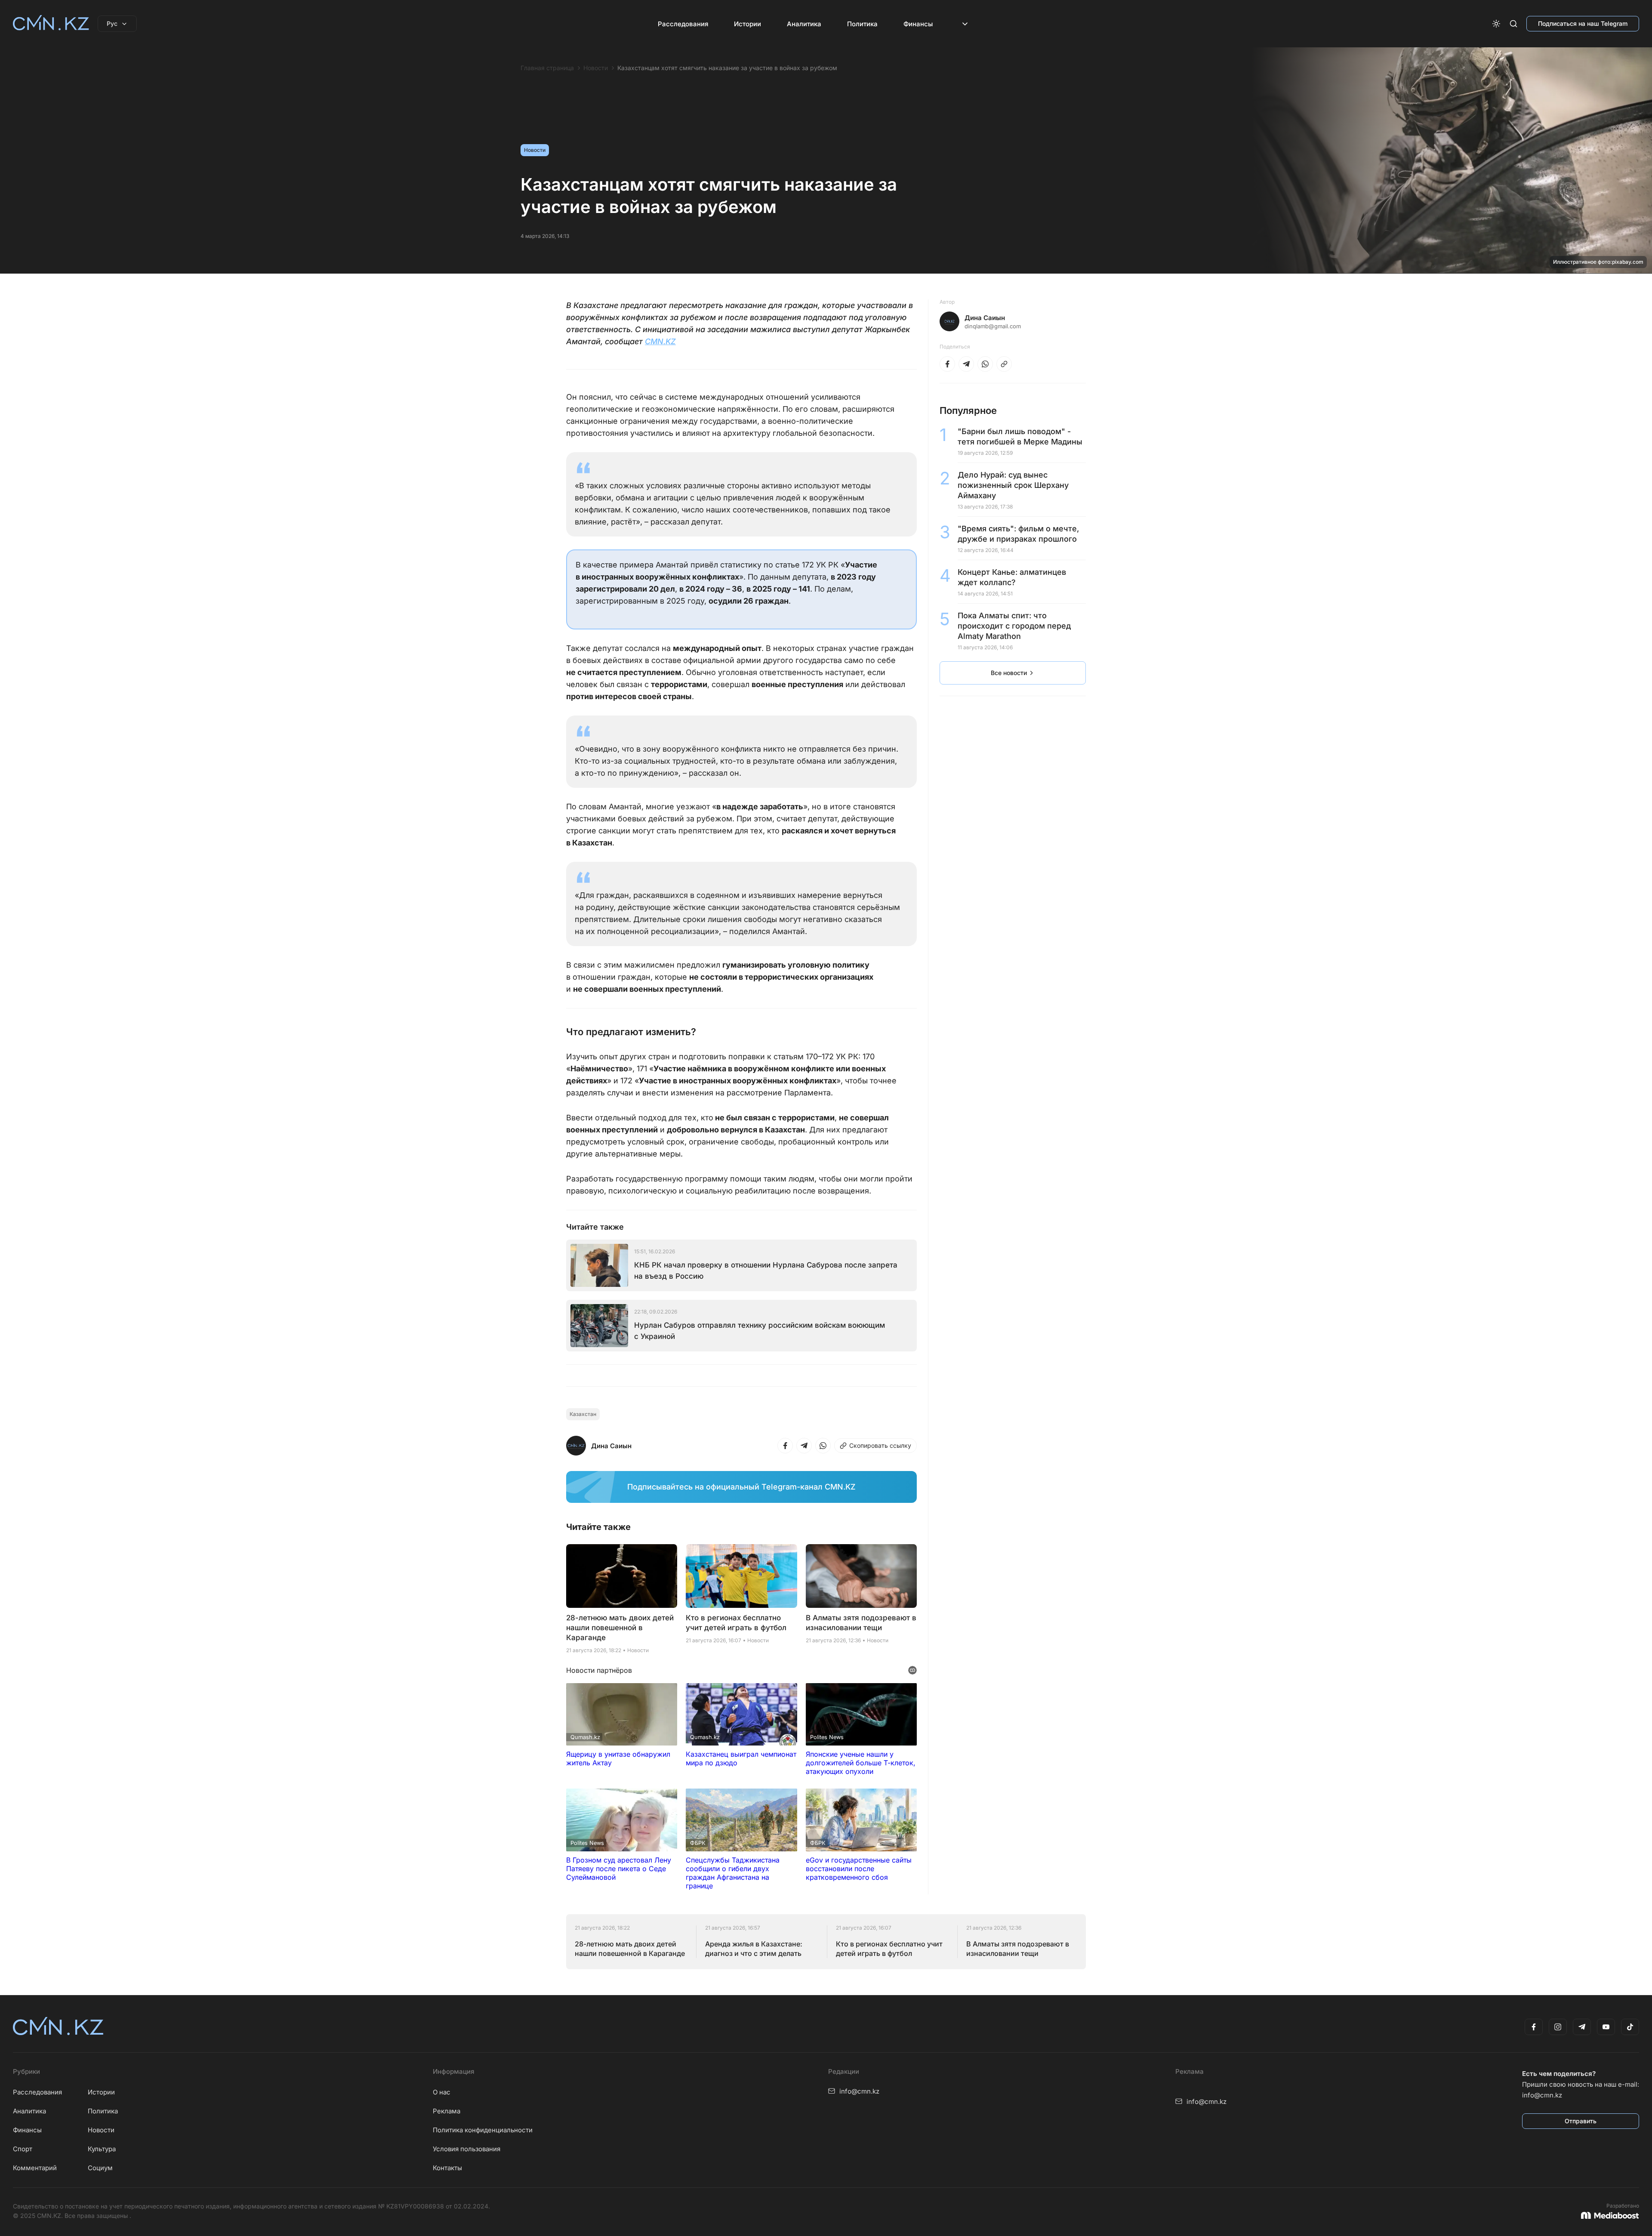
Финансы (918, 24)
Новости (596, 68)
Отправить (1581, 2121)
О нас (442, 2092)
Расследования (683, 24)
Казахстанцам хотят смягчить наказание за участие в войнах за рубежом (727, 68)
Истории (747, 24)
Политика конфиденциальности (483, 2130)
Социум (100, 2168)
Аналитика (804, 24)
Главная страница (547, 68)
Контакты (447, 2168)
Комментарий (35, 2168)
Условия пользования (467, 2149)
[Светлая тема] (1496, 24)
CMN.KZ (660, 341)
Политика (862, 24)
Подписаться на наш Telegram (1583, 23)
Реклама (447, 2111)
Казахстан (583, 1414)
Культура (102, 2149)
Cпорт (23, 2149)
